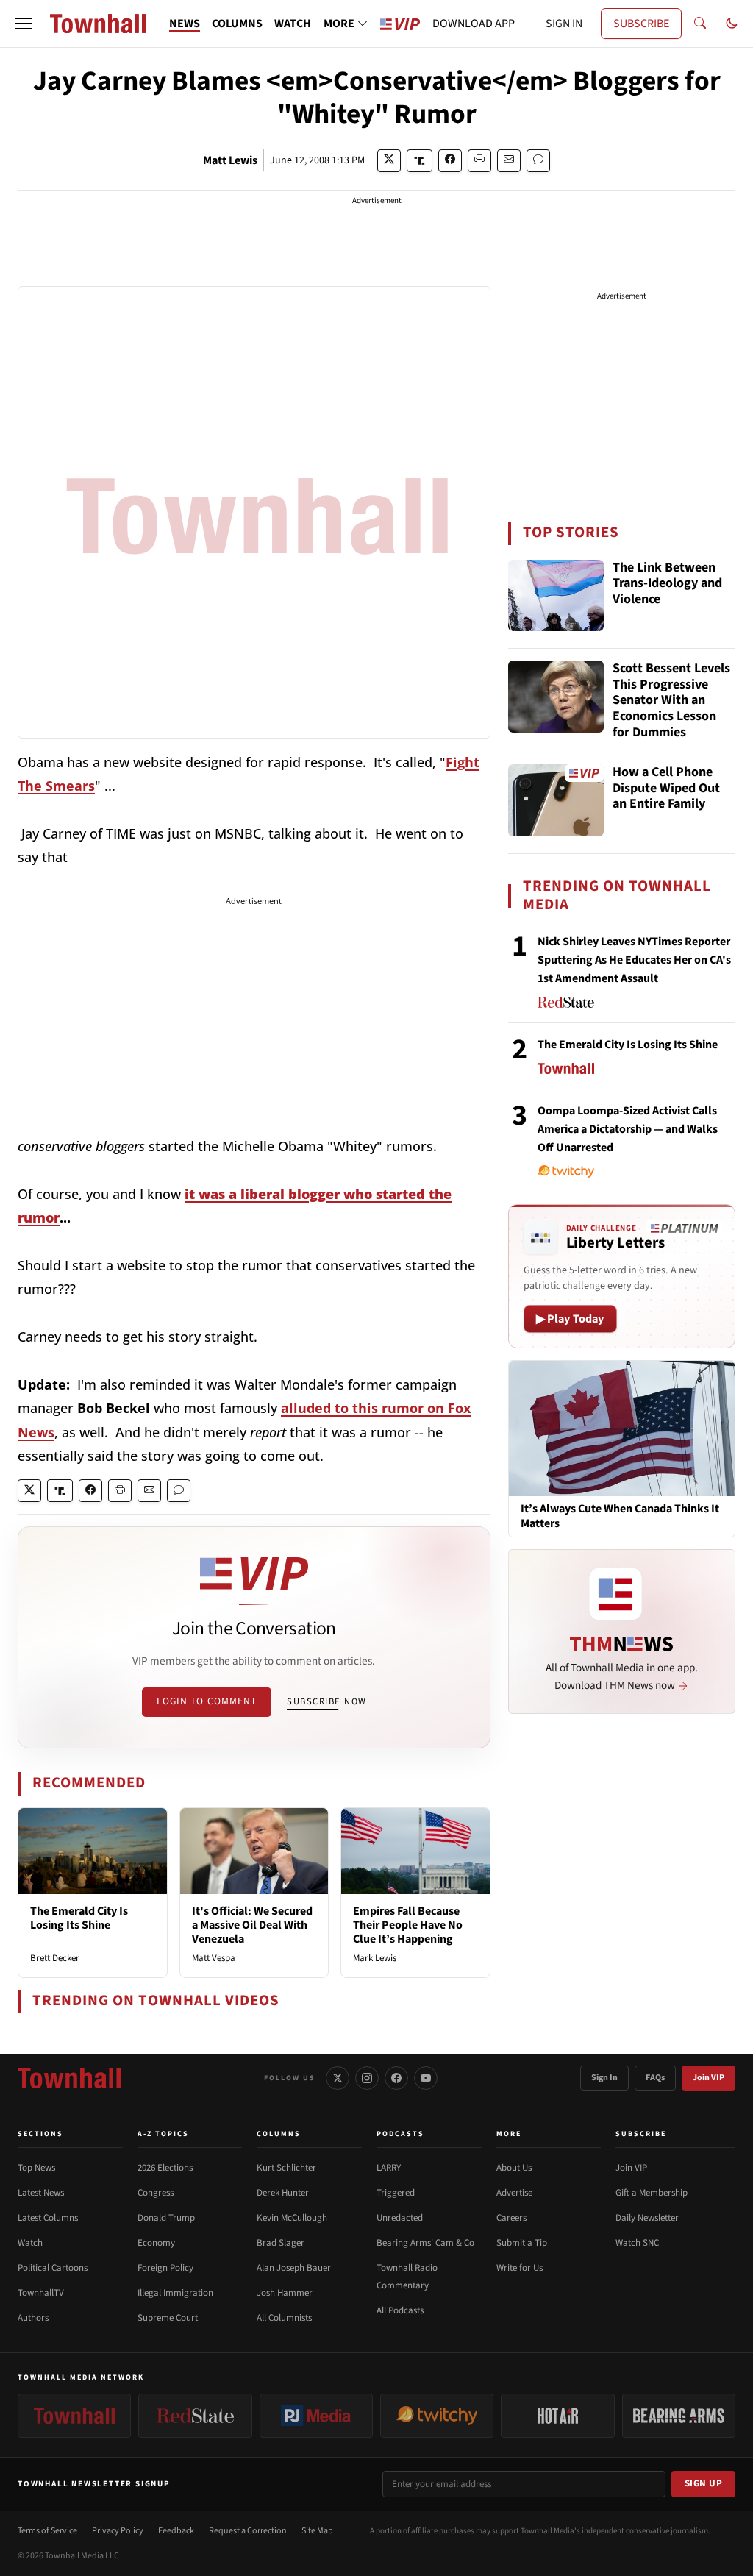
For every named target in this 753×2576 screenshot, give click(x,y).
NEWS (185, 24)
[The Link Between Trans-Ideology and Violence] (556, 596)
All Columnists (284, 2318)
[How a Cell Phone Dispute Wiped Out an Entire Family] (556, 800)
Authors (33, 2318)
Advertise (514, 2193)
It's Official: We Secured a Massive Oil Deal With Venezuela (252, 1925)
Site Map (317, 2531)
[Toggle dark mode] (732, 24)
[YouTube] (426, 2078)
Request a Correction (248, 2531)
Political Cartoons (53, 2268)
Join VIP (709, 2078)
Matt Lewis (230, 160)
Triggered (396, 2193)
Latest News (41, 2193)
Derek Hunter (283, 2193)
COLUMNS (237, 24)
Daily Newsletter (647, 2218)
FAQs (655, 2078)
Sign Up (704, 2483)
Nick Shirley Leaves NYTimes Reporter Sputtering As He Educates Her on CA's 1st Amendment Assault (634, 960)
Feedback (176, 2531)
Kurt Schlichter (286, 2168)
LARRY (389, 2168)
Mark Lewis (375, 1958)
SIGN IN (564, 24)
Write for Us (520, 2268)
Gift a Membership (652, 2193)
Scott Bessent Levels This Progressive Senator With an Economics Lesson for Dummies (671, 700)
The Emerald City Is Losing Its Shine (79, 1918)
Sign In (604, 2078)
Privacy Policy (118, 2531)
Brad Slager (281, 2243)
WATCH (293, 24)
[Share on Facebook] (450, 161)
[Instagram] (367, 2078)
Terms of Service (47, 2531)
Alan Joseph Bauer (294, 2268)
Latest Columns (48, 2218)
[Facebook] (396, 2078)
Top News (36, 2168)
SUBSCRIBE (641, 24)
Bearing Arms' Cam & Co (425, 2243)
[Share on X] (389, 161)
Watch (30, 2243)
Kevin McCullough (292, 2218)
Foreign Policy (165, 2268)
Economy (156, 2243)
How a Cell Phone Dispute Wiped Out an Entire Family (666, 789)
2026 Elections (165, 2168)
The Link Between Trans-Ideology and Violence (667, 584)
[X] (338, 2078)
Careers (511, 2218)
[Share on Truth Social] (420, 161)
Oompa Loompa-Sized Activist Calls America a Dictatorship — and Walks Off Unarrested (628, 1129)
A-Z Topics (163, 2134)
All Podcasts (400, 2310)
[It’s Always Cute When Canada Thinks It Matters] (622, 1428)
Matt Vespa (214, 1958)
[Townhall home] (69, 2078)
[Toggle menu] (24, 24)
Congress (156, 2193)
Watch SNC (637, 2243)
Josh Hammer (285, 2293)
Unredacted (400, 2218)
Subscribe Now (326, 1701)
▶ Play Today (570, 1319)
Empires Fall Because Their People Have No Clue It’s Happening (408, 1925)
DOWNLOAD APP (474, 24)
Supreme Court (168, 2318)
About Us (514, 2168)
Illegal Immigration (175, 2293)
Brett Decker (55, 1958)
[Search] (700, 24)
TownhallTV (41, 2293)
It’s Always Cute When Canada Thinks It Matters (620, 1516)
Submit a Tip (522, 2243)
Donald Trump (166, 2218)
